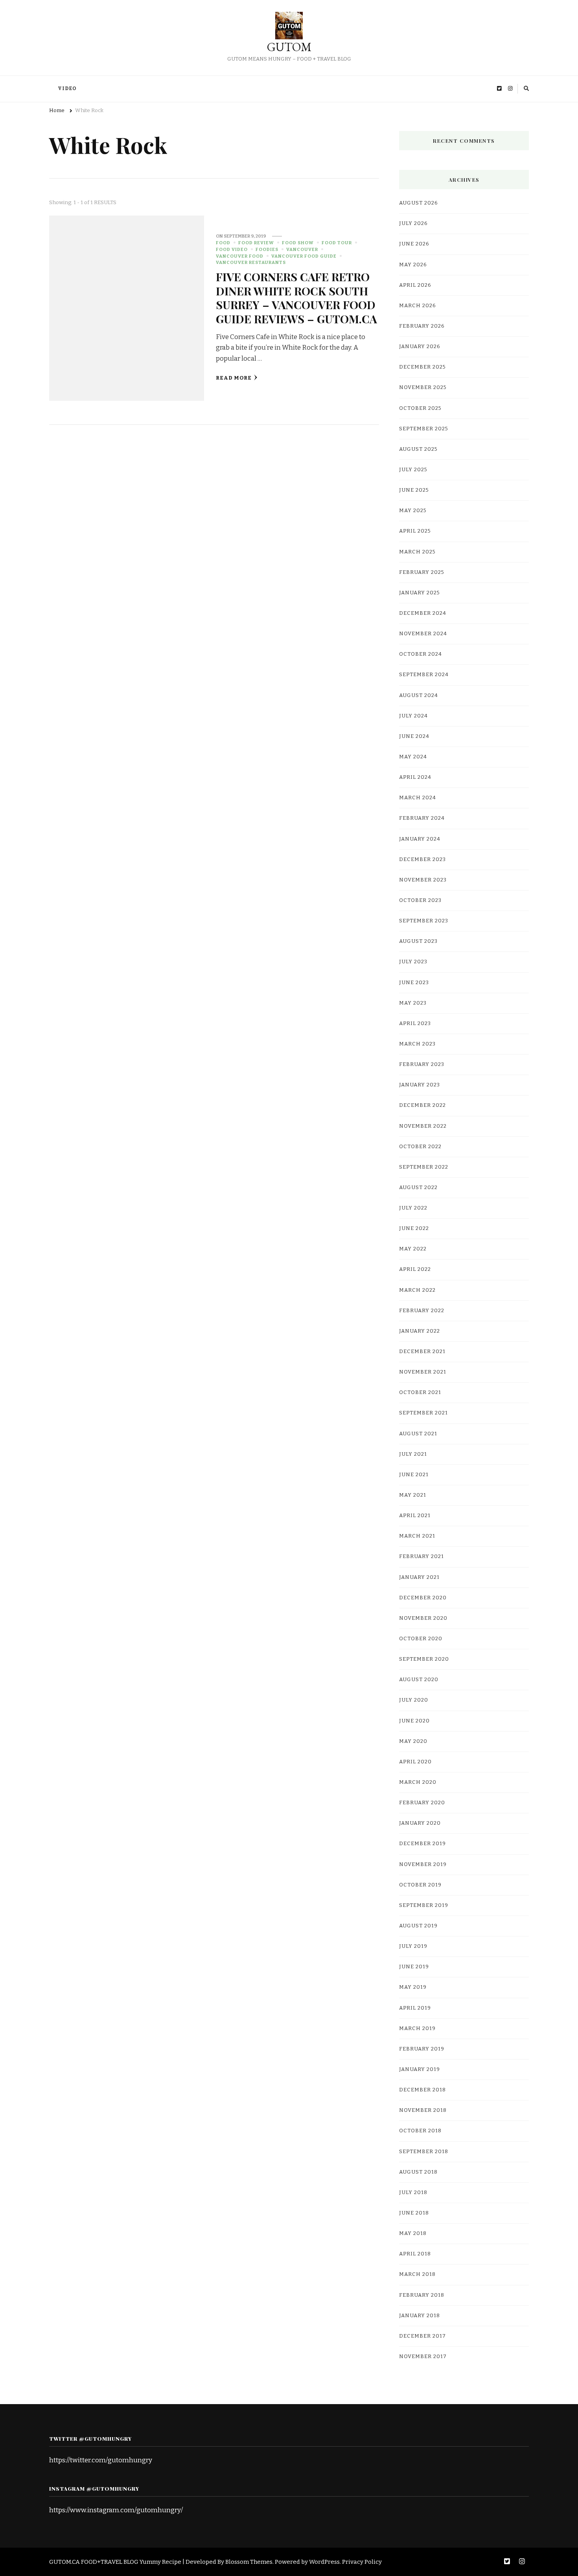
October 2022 (420, 1147)
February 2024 (422, 818)
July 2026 (413, 223)
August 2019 (418, 1926)
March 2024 (418, 798)
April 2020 (415, 1762)
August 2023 (418, 941)
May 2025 (413, 511)
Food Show (298, 243)
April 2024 (415, 777)
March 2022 (417, 1290)
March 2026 (418, 306)
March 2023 (417, 1044)
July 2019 (413, 1946)
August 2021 (418, 1434)
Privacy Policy (362, 2562)
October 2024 (421, 654)
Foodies (267, 249)
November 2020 (423, 1618)
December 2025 (422, 367)
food (223, 243)
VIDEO (67, 89)
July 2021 (413, 1454)
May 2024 (413, 757)
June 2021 (414, 1475)
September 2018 (424, 2152)
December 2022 (422, 1105)
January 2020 (420, 1823)
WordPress (324, 2562)
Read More (234, 378)
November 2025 (423, 387)
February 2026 (422, 326)
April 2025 (415, 531)
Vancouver (302, 249)
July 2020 (414, 1700)
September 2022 (424, 1167)
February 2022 (422, 1311)
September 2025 (424, 429)
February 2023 (422, 1064)
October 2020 (421, 1639)
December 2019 (422, 1844)
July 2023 (413, 962)
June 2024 (414, 736)
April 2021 (415, 1516)
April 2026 (415, 285)
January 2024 (420, 839)
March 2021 (417, 1536)
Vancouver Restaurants (251, 262)
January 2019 (420, 2069)
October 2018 (420, 2131)
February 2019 (422, 2049)
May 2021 (413, 1495)
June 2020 (414, 1721)
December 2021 (422, 1352)
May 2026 (413, 265)
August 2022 (418, 1188)
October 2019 (420, 1885)
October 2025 (420, 408)
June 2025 (414, 490)
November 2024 (423, 634)
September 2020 (424, 1659)
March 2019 (417, 2028)
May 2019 (413, 1987)
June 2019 (414, 1967)
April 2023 (415, 1023)
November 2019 (423, 1864)
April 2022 (415, 1269)
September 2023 (424, 921)
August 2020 (419, 1680)
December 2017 (422, 2336)
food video (232, 249)
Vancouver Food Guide (304, 256)
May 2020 (413, 1741)
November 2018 (423, 2110)
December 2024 (423, 613)
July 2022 (413, 1208)
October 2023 (420, 900)
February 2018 (422, 2295)
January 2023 (420, 1085)
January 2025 (420, 593)
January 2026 (420, 347)
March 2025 (417, 552)
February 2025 (422, 572)
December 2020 (423, 1598)
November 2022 (423, 1126)
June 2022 (414, 1228)
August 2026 (419, 203)
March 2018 (417, 2274)
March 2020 (418, 1782)
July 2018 (413, 2192)
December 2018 (422, 2090)
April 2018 (415, 2254)
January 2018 (420, 2316)
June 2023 (414, 983)
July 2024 (413, 716)
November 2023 (423, 880)
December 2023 (422, 859)
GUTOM (289, 47)
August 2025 (418, 449)
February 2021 (422, 1556)
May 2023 (413, 1003)
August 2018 (418, 2172)
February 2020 (422, 1803)
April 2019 (415, 2008)
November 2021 (423, 1372)
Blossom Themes (249, 2562)
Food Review (256, 243)
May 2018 (413, 2233)
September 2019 (424, 1905)
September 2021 (423, 1413)
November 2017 (423, 2357)
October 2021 (420, 1392)
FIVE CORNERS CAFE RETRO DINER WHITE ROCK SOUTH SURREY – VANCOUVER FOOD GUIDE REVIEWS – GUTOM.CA (296, 297)
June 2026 (414, 244)
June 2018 (414, 2213)
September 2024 (424, 675)
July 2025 (413, 470)
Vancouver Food (240, 256)
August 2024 (419, 695)
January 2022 (420, 1331)
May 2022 (413, 1249)
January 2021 (419, 1577)
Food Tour (337, 243)
